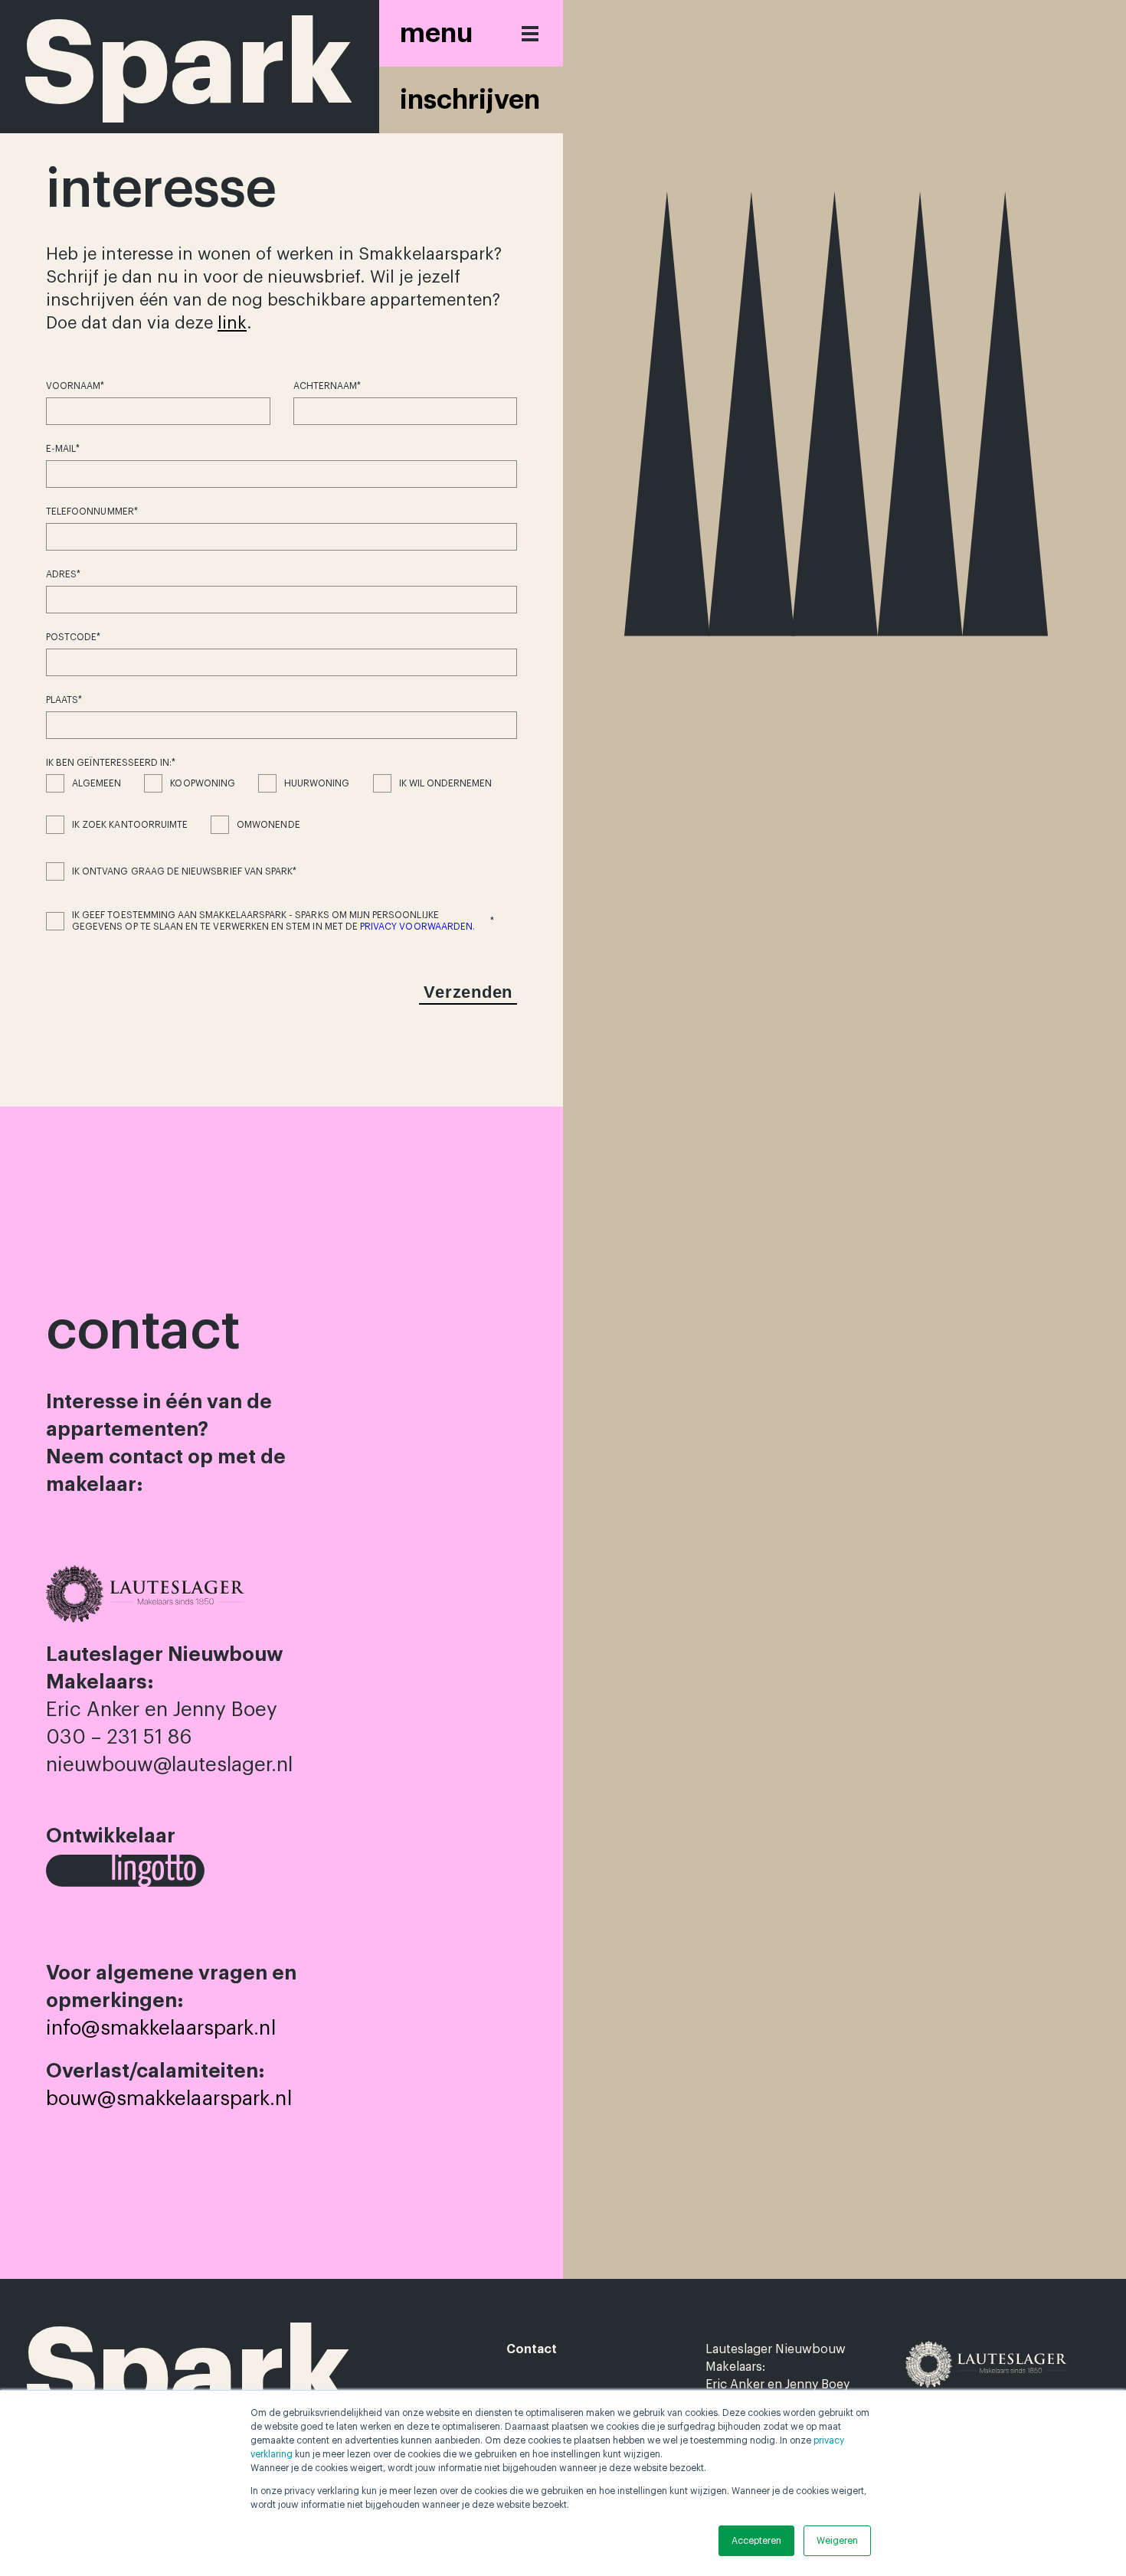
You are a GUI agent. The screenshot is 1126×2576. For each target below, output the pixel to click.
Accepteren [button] (756, 2541)
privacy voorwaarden (416, 927)
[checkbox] (281, 816)
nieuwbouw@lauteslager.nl (169, 1765)
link (232, 323)
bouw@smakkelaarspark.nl (169, 2099)
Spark (187, 2372)
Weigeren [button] (837, 2541)
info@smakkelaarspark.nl (161, 2028)
